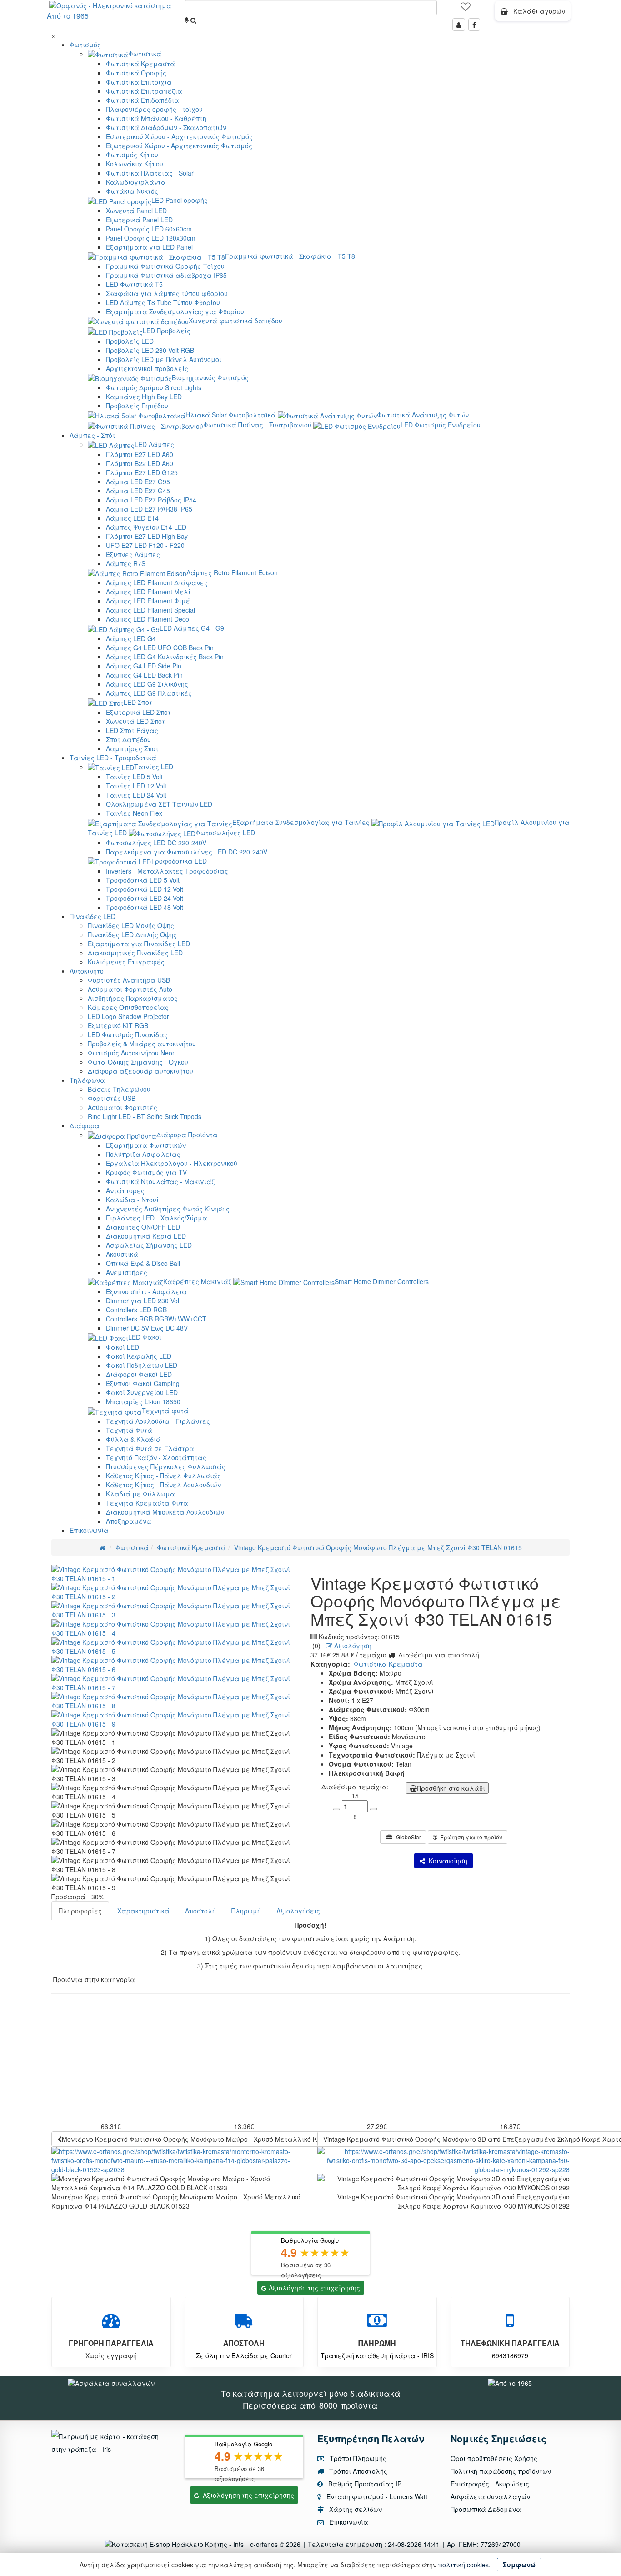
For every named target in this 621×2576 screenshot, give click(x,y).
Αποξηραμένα (129, 1521)
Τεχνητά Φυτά (129, 1430)
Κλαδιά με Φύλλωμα (140, 1494)
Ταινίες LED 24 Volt (136, 795)
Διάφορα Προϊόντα (187, 1135)
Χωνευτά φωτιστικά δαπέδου (235, 321)
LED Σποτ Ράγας (132, 730)
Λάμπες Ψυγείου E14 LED (146, 527)
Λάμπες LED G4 (131, 638)
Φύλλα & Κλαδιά (133, 1439)
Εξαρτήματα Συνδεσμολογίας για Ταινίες (301, 822)
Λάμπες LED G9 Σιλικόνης (147, 684)
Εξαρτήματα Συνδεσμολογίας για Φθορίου (175, 311)
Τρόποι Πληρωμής (357, 2458)
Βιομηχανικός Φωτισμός (210, 377)
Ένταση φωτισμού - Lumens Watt (377, 2496)
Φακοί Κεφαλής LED (139, 1356)
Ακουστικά (122, 1254)
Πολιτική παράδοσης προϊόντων (501, 2471)
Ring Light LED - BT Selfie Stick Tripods (145, 1116)
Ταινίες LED (154, 767)
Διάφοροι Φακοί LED (139, 1374)
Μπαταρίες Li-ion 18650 (143, 1401)
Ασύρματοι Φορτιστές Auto (130, 989)
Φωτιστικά (145, 54)
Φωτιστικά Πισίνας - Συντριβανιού (257, 425)
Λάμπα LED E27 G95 (138, 482)
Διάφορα (85, 1125)
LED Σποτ (138, 702)
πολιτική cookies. (464, 2565)
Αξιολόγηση (352, 1646)
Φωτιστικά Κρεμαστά (140, 64)
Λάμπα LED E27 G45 (138, 491)
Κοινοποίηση (446, 1861)
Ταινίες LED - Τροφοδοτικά (113, 758)
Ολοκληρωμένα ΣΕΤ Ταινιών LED (159, 804)
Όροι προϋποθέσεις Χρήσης (494, 2458)
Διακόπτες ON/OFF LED (143, 1227)
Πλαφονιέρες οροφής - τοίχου (154, 109)
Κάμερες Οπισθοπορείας (128, 1007)
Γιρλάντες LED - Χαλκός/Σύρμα (157, 1218)
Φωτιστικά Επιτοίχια (139, 82)
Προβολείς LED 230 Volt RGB (150, 350)
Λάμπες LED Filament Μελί (148, 592)
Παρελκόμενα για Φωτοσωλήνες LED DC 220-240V (187, 852)
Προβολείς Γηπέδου (137, 406)
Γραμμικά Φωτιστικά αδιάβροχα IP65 (166, 275)
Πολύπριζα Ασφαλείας (143, 1154)
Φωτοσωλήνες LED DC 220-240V (156, 843)
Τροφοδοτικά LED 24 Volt (145, 898)
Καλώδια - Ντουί (132, 1200)
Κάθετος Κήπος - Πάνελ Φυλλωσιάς (163, 1476)
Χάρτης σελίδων (355, 2509)
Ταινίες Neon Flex (134, 813)
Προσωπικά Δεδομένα (486, 2509)
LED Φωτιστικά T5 (134, 284)
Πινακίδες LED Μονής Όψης (131, 925)
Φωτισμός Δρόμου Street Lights (154, 387)
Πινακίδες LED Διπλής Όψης (132, 934)
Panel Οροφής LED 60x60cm (149, 229)
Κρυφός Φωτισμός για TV (146, 1172)
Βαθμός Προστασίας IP (364, 2484)
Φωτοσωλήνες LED (225, 833)
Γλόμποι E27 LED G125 (142, 472)
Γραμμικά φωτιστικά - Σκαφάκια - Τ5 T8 (290, 256)
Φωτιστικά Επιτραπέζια (144, 91)
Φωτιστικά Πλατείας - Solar (150, 173)
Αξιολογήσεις (298, 1911)
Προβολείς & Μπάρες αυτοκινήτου (142, 1044)
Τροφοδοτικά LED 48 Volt (145, 907)
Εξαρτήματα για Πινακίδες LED (139, 944)
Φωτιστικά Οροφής (136, 73)
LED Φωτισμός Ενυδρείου (441, 425)
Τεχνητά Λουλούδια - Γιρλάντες (158, 1421)
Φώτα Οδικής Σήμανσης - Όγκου (138, 1062)
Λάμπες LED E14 (132, 518)
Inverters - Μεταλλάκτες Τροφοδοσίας (167, 871)
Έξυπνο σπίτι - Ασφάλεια (146, 1291)
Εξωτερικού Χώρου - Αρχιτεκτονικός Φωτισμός (179, 146)
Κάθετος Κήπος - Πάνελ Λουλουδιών (163, 1485)
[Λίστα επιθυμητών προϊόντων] (466, 10)
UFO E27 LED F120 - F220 (145, 545)
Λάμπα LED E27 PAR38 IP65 (149, 509)
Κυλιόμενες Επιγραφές (126, 962)
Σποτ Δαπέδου (128, 739)
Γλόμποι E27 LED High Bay (147, 536)
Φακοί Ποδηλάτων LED (142, 1365)
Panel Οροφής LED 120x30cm (151, 238)
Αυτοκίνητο (87, 971)
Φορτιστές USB (112, 1098)
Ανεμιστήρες (127, 1272)
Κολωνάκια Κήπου (135, 164)
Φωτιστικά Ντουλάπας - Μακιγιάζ (160, 1181)
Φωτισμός (85, 45)
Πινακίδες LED (93, 916)
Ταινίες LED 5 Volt (134, 777)
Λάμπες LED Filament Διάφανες (157, 582)
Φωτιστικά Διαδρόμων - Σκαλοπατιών (166, 127)
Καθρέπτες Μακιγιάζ (197, 1281)
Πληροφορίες (80, 1911)
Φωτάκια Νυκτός (132, 191)
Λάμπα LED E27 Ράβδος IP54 (151, 500)
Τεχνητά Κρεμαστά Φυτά (147, 1503)
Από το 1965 (68, 16)
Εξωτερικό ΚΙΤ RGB (118, 1025)
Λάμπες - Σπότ (93, 435)
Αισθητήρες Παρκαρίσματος (133, 998)
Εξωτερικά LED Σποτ (138, 712)
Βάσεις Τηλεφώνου (119, 1089)
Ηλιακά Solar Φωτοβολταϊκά (231, 415)
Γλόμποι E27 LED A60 (140, 454)
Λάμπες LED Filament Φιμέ (148, 601)
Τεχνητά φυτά (165, 1411)
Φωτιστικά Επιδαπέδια (143, 100)
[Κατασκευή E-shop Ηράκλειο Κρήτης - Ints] (176, 2544)
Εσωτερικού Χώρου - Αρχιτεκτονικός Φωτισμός (179, 136)
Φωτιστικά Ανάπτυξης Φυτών (423, 415)
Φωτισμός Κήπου (132, 155)
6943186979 (510, 2355)
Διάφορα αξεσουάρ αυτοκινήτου (140, 1071)
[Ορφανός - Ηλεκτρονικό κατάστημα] (108, 5)
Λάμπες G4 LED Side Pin (144, 666)
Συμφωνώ (519, 2565)
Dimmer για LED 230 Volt (143, 1301)
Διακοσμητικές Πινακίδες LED (135, 953)
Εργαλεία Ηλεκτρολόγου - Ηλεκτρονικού (172, 1163)
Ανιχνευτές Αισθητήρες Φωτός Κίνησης (168, 1209)
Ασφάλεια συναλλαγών (490, 2496)
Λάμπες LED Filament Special (150, 610)
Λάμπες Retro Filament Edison (232, 572)
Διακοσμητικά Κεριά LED (146, 1236)
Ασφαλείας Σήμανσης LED (149, 1245)
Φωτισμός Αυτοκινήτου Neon (132, 1053)
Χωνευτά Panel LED (136, 211)
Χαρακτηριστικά (143, 1911)
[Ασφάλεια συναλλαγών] (111, 2382)
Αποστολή (200, 1911)
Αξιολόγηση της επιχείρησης (314, 2288)
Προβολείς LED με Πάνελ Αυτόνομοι (164, 359)
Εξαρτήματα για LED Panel (149, 247)
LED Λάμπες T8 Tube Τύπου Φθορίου (163, 302)
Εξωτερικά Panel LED (139, 220)
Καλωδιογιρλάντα (136, 182)
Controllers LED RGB (136, 1310)
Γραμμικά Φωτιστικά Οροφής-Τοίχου (165, 266)
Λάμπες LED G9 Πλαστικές (149, 693)
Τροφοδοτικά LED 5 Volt (143, 880)
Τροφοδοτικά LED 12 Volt (145, 889)
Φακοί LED (123, 1347)
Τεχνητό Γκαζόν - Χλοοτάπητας (156, 1457)
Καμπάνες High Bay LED (144, 397)
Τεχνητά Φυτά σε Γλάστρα (150, 1448)
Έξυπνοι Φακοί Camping (143, 1383)
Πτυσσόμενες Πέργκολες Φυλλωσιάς (166, 1466)
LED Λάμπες (154, 444)
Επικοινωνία (89, 1530)
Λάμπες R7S (126, 563)
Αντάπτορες (125, 1190)
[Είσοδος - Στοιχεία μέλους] (459, 25)
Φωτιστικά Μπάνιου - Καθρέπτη (156, 118)
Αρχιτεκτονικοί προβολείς (147, 368)
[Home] (103, 1547)
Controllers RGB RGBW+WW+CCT (156, 1319)
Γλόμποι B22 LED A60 (140, 463)
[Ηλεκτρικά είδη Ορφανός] (510, 2382)
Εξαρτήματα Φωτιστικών (146, 1145)
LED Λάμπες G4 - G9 (192, 628)
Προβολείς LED (130, 341)
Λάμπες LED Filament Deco (148, 619)
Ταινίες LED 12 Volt (136, 786)
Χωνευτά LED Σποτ (135, 721)
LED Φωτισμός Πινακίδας (128, 1034)
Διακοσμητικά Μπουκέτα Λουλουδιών (165, 1512)
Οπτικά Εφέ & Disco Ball (143, 1263)
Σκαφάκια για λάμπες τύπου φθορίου (167, 293)
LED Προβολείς (167, 331)
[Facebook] (474, 25)
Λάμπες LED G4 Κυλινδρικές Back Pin (165, 657)
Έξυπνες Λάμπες (133, 554)
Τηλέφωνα (87, 1080)
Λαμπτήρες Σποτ (132, 748)
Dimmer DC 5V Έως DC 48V (147, 1328)
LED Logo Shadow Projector (128, 1016)
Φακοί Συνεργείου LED (142, 1392)
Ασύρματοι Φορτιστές (123, 1107)
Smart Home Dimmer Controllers (382, 1281)
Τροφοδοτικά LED (179, 861)
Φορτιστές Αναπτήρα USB (129, 980)
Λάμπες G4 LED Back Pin (144, 675)
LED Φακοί (145, 1337)
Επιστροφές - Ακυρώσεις (490, 2484)
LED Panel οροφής (180, 200)
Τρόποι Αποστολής (357, 2471)
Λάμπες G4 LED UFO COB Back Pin (160, 648)
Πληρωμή (246, 1911)
